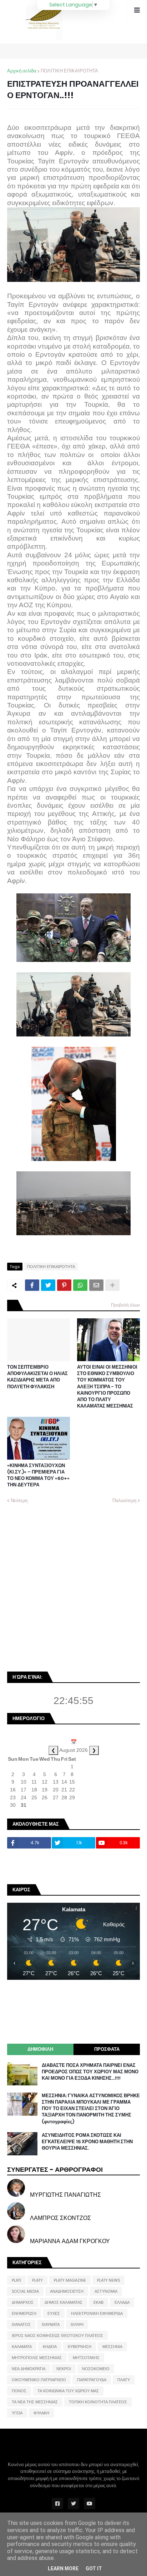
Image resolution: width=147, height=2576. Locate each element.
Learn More (63, 2569)
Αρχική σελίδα (22, 71)
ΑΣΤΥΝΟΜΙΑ (106, 2291)
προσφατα (107, 2049)
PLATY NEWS (108, 2280)
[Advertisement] (73, 1587)
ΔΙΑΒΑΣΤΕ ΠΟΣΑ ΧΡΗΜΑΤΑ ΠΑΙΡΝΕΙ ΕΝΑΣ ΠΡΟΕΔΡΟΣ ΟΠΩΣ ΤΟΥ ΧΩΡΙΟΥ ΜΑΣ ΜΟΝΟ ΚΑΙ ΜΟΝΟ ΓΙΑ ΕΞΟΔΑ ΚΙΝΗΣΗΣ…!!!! (90, 2072)
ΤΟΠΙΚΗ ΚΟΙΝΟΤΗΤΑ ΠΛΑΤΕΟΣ (98, 2402)
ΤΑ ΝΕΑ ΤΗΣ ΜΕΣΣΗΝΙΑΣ (35, 2402)
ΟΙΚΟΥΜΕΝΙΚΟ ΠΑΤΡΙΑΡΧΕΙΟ (39, 2380)
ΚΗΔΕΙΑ (50, 2347)
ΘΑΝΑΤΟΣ (21, 2324)
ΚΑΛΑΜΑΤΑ (22, 2347)
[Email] (96, 1285)
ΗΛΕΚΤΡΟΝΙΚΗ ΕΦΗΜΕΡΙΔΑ (97, 2313)
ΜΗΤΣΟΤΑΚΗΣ (86, 2358)
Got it (94, 2569)
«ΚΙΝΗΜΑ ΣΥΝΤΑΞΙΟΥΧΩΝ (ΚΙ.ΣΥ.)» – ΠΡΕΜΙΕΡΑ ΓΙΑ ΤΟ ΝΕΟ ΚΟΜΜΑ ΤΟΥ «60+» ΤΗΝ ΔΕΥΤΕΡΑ (38, 1475)
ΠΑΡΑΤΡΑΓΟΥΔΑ (92, 2380)
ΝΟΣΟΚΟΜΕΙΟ (96, 2369)
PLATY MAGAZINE (70, 2280)
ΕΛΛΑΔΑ (122, 2302)
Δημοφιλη (40, 2049)
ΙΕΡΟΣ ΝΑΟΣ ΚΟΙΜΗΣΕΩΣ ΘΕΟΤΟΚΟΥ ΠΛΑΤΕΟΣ (57, 2336)
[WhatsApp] (80, 1285)
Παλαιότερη (124, 1500)
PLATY (37, 2280)
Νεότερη (19, 1500)
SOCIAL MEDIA (25, 2291)
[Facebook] (32, 1285)
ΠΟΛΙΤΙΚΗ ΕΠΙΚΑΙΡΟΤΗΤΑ (69, 71)
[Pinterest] (64, 1285)
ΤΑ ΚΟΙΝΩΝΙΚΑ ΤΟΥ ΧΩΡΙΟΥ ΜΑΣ (68, 2391)
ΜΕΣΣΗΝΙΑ (112, 2347)
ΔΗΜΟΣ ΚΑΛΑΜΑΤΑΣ (64, 2302)
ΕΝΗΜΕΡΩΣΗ (24, 2313)
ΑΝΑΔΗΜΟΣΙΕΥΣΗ (67, 2291)
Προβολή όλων (125, 1305)
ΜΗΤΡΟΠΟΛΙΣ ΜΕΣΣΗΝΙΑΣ (37, 2358)
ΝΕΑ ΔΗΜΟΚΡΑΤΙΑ (29, 2369)
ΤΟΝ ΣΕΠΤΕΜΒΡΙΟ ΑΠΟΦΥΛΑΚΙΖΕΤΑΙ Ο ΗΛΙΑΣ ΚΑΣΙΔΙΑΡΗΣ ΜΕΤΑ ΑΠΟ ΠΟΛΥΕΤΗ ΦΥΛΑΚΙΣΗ (37, 1377)
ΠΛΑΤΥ (124, 2380)
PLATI (16, 2280)
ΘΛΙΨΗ (77, 2324)
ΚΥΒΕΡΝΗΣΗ (80, 2347)
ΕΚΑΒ (98, 2302)
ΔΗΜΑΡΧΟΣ (23, 2302)
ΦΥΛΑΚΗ (41, 2413)
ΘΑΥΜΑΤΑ (51, 2324)
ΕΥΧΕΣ (54, 2313)
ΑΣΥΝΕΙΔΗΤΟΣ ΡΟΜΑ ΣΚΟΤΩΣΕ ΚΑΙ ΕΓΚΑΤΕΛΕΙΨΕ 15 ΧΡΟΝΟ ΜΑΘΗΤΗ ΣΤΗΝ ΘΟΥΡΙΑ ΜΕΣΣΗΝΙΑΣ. (87, 2142)
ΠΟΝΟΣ (19, 2391)
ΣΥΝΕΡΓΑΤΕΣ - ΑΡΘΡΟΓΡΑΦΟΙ (55, 2169)
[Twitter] (48, 1285)
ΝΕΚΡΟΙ (64, 2369)
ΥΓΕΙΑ (17, 2413)
